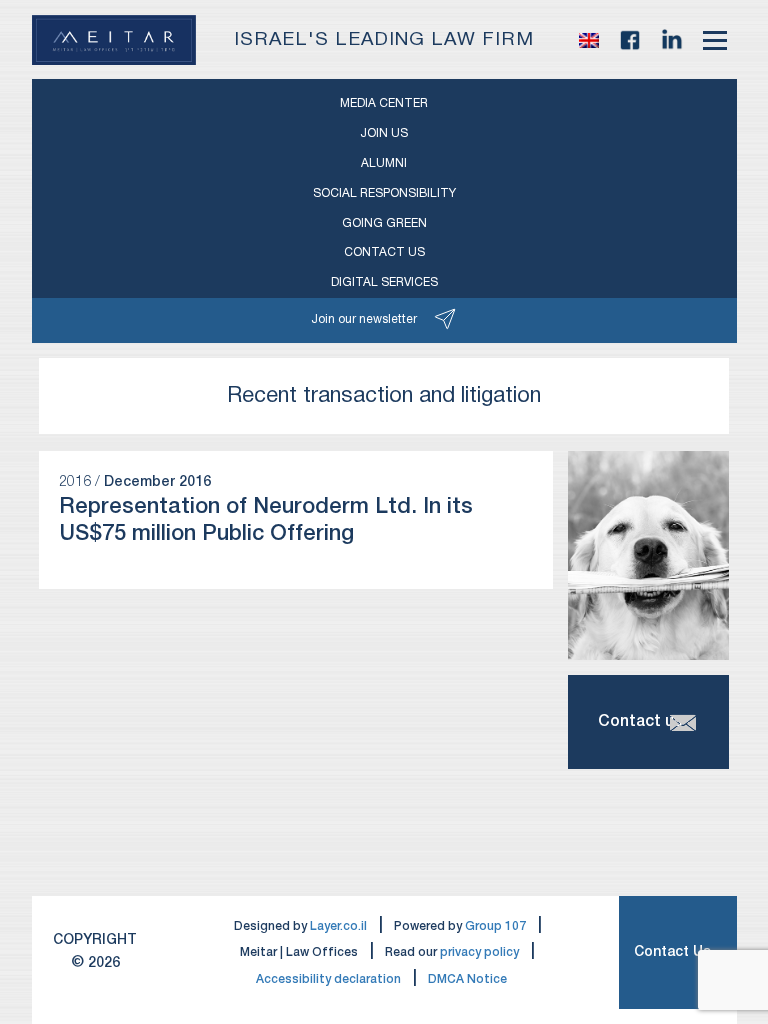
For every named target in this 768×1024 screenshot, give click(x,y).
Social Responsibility (384, 193)
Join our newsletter (364, 319)
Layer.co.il (338, 926)
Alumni (384, 163)
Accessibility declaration (328, 979)
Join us (384, 133)
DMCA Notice (467, 979)
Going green (384, 223)
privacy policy (479, 952)
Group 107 (495, 926)
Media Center (384, 103)
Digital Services (384, 282)
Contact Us (672, 952)
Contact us (384, 252)
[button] (589, 40)
